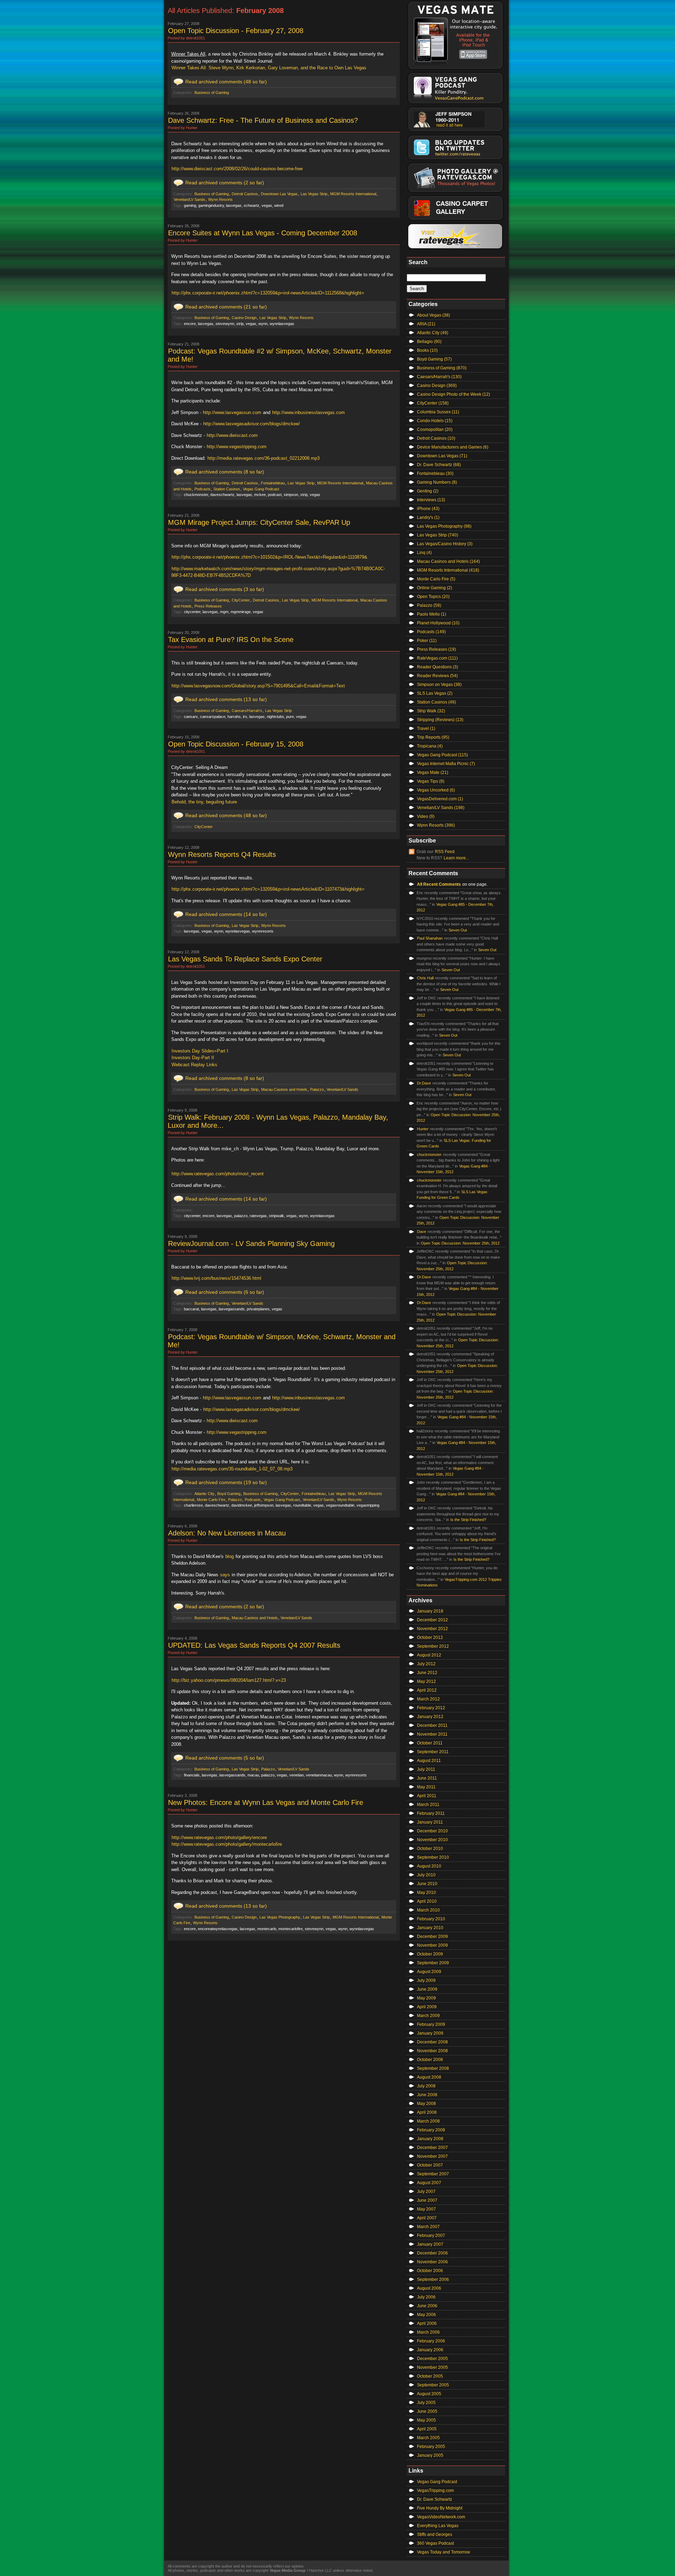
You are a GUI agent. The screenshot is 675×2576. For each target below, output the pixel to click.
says (225, 1575)
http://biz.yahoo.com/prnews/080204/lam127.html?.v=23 (229, 1680)
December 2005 (432, 2359)
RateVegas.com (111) (437, 658)
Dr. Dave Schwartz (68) (439, 465)
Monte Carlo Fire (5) (436, 579)
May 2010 (426, 1893)
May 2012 (426, 1681)
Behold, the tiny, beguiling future (204, 802)
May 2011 (426, 1787)
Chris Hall (425, 978)
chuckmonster (429, 1155)
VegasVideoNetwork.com (441, 2517)
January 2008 (430, 2139)
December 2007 (432, 2148)
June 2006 (427, 2306)
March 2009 (428, 2016)
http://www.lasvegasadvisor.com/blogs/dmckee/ (252, 424)
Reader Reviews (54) (437, 676)
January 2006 (430, 2350)
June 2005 (427, 2411)
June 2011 (427, 1778)
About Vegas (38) (433, 315)
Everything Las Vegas (438, 2526)
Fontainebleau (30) (435, 473)
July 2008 (426, 2086)
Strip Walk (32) (431, 711)
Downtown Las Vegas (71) (442, 456)
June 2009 (427, 1989)
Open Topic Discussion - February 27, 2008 (236, 31)
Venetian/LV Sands (189, 199)
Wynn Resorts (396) (436, 825)
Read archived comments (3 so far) (225, 589)
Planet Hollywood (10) (438, 623)
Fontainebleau (273, 483)
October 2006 (430, 2271)
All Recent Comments (439, 884)
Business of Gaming (212, 93)
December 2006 (432, 2253)
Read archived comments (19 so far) (226, 1482)
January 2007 (430, 2244)
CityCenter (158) (433, 403)
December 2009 (432, 1936)
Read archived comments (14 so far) (226, 914)
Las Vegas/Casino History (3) (445, 544)
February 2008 (431, 2130)
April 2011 (427, 1796)
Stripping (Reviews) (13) (440, 720)
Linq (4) (424, 553)
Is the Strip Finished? (468, 1520)
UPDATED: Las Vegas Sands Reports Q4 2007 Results (254, 1645)
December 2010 (432, 1831)
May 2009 (426, 1998)
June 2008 (427, 2095)
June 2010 (427, 1884)
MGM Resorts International (353, 194)
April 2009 (427, 2007)
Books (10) (427, 350)
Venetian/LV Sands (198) (441, 808)
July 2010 (426, 1875)
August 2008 (429, 2077)
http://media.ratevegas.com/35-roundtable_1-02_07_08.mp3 (232, 1469)
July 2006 (426, 2297)
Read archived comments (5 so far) (225, 1758)
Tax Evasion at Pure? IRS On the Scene (231, 640)
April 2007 (427, 2218)
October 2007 (430, 2165)
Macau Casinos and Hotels (284, 1089)
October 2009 (430, 1954)
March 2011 (428, 1805)
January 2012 (430, 1717)
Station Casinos (227, 489)
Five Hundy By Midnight (440, 2508)
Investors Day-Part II (193, 1058)
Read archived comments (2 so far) (225, 183)
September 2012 (433, 1646)
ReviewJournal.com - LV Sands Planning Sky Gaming (251, 1244)
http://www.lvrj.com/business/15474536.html (216, 1278)
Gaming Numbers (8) (437, 482)
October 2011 (430, 1743)
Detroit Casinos (245, 194)
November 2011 (432, 1734)
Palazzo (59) (429, 605)
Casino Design (244, 318)
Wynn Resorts (220, 199)
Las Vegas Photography (280, 1917)
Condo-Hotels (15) (435, 421)
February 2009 (431, 2024)
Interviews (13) (431, 500)
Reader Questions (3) (438, 667)
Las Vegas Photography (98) (444, 526)
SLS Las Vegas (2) (435, 693)
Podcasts (202, 489)
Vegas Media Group (288, 2570)
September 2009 (433, 1963)
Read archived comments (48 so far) (226, 82)
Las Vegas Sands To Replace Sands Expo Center (245, 959)
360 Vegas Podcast (435, 2543)
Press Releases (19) (436, 649)
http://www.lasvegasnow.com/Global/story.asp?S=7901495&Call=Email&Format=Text (258, 686)
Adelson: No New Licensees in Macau (227, 1533)
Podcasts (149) (431, 632)
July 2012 (426, 1664)
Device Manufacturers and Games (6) (453, 447)
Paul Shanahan (430, 938)
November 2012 (432, 1629)
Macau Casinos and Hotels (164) (448, 561)
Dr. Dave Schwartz (435, 2499)
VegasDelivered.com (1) (440, 799)
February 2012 (431, 1708)
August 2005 (429, 2394)
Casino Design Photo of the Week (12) (454, 394)
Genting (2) (428, 491)
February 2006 (431, 2341)
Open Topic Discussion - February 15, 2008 (236, 744)
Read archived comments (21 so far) (226, 307)
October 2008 (430, 2060)
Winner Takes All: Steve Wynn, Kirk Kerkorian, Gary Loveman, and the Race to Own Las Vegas (269, 68)
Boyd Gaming (229, 1494)
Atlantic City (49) (433, 333)
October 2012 (430, 1637)
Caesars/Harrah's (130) (439, 377)
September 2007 (433, 2174)
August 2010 (429, 1866)
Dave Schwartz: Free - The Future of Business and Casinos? (263, 120)
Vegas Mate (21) (433, 772)
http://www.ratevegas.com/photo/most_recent (218, 1174)
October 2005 (430, 2376)
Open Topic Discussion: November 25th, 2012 (460, 1243)
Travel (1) (426, 729)
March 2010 (428, 1910)
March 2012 (428, 1699)
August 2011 (429, 1761)
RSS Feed (445, 852)
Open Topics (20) (433, 597)
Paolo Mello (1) (432, 614)
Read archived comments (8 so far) (225, 472)
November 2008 (432, 2051)
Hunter (423, 1129)
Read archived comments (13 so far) (226, 699)
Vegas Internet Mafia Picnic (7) (446, 764)
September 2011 (433, 1752)
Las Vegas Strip (314, 194)
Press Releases (208, 606)
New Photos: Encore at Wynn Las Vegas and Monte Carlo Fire (266, 1802)
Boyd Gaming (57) (434, 359)
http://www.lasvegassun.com (232, 412)
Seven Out (458, 930)
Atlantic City (204, 1494)
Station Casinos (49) (436, 702)
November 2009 (432, 1945)
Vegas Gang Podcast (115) (442, 755)
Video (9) (426, 816)
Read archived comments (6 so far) (225, 1292)
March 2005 (428, 2438)
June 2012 (427, 1673)
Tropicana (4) (430, 746)
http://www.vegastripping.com (237, 447)
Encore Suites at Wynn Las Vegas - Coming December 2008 (263, 233)
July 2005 (426, 2403)
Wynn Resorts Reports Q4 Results (222, 854)
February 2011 (431, 1813)
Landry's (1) (428, 517)
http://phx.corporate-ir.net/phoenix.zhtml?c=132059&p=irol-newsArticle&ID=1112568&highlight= (268, 293)
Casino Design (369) (437, 386)
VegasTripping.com (435, 2491)
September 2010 (433, 1857)
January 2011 (430, 1822)
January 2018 (430, 1611)
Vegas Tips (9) (431, 781)
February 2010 (431, 1919)
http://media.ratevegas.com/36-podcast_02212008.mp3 (263, 458)
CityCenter (241, 600)
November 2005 (432, 2367)
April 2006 (427, 2323)
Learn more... (456, 858)
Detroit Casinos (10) (436, 438)
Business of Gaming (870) (442, 368)
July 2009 (426, 1980)
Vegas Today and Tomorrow (443, 2552)
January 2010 (430, 1928)
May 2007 (426, 2209)
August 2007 (429, 2183)
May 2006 (426, 2315)
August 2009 (429, 1972)
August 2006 (429, 2288)
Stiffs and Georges (435, 2534)
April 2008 (427, 2112)
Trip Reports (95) (433, 737)
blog (230, 1556)
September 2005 (433, 2385)
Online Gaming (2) (435, 588)
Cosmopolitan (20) (435, 430)
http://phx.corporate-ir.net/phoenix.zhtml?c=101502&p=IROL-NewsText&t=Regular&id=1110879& (269, 557)
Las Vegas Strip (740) (438, 535)
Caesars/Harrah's (247, 711)
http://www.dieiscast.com (232, 435)
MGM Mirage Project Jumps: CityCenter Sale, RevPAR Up (259, 522)
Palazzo (317, 1089)
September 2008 (433, 2068)
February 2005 (431, 2447)
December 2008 (432, 2042)
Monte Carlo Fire (211, 1500)
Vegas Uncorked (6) (436, 790)
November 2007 (432, 2156)
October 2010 (430, 1849)
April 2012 (427, 1690)
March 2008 (428, 2121)
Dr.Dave (424, 1083)
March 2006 (428, 2332)
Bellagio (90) (429, 342)
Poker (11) (427, 641)
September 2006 (433, 2279)
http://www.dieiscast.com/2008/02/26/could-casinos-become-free (237, 169)
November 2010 (432, 1840)
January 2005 (430, 2455)
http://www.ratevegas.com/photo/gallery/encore (219, 1837)
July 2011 (426, 1769)
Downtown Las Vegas (279, 194)
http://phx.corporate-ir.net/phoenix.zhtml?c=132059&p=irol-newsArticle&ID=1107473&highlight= (268, 889)
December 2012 (432, 1620)
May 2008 (426, 2104)
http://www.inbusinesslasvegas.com (308, 412)
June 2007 (427, 2200)
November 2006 (432, 2262)
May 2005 (426, 2420)
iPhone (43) (428, 509)
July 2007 (426, 2192)
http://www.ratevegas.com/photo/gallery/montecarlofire (227, 1844)
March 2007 (428, 2227)
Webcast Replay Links (194, 1065)
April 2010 (427, 1901)
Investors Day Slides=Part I (200, 1051)
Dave (422, 1232)
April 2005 (427, 2429)
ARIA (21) (426, 324)
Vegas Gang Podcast (261, 489)
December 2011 (432, 1725)
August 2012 (429, 1655)
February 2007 (431, 2235)
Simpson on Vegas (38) (439, 685)
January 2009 (430, 2033)
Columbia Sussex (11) (438, 412)
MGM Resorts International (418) (448, 570)
